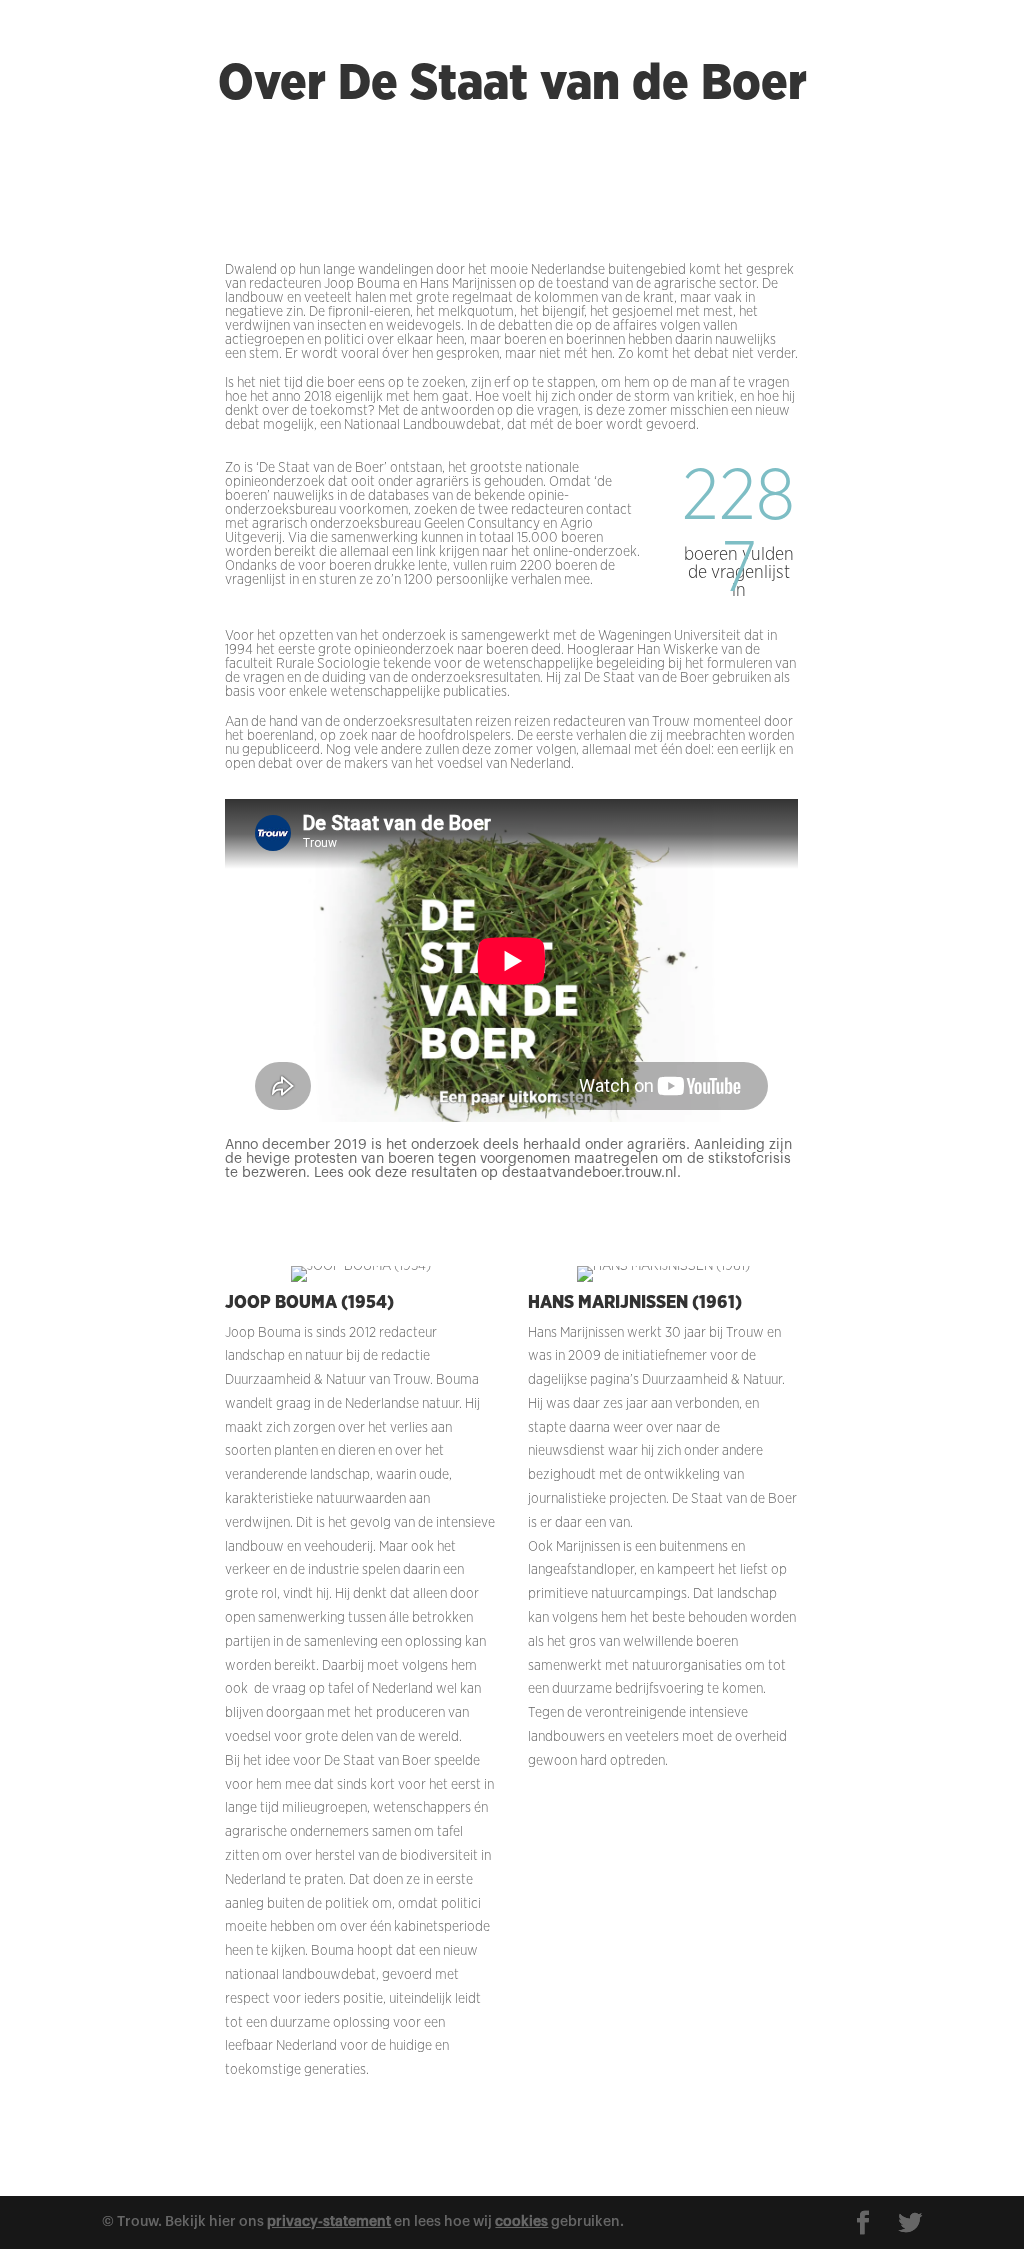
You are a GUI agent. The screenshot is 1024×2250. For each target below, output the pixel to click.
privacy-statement (329, 2222)
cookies (521, 2222)
